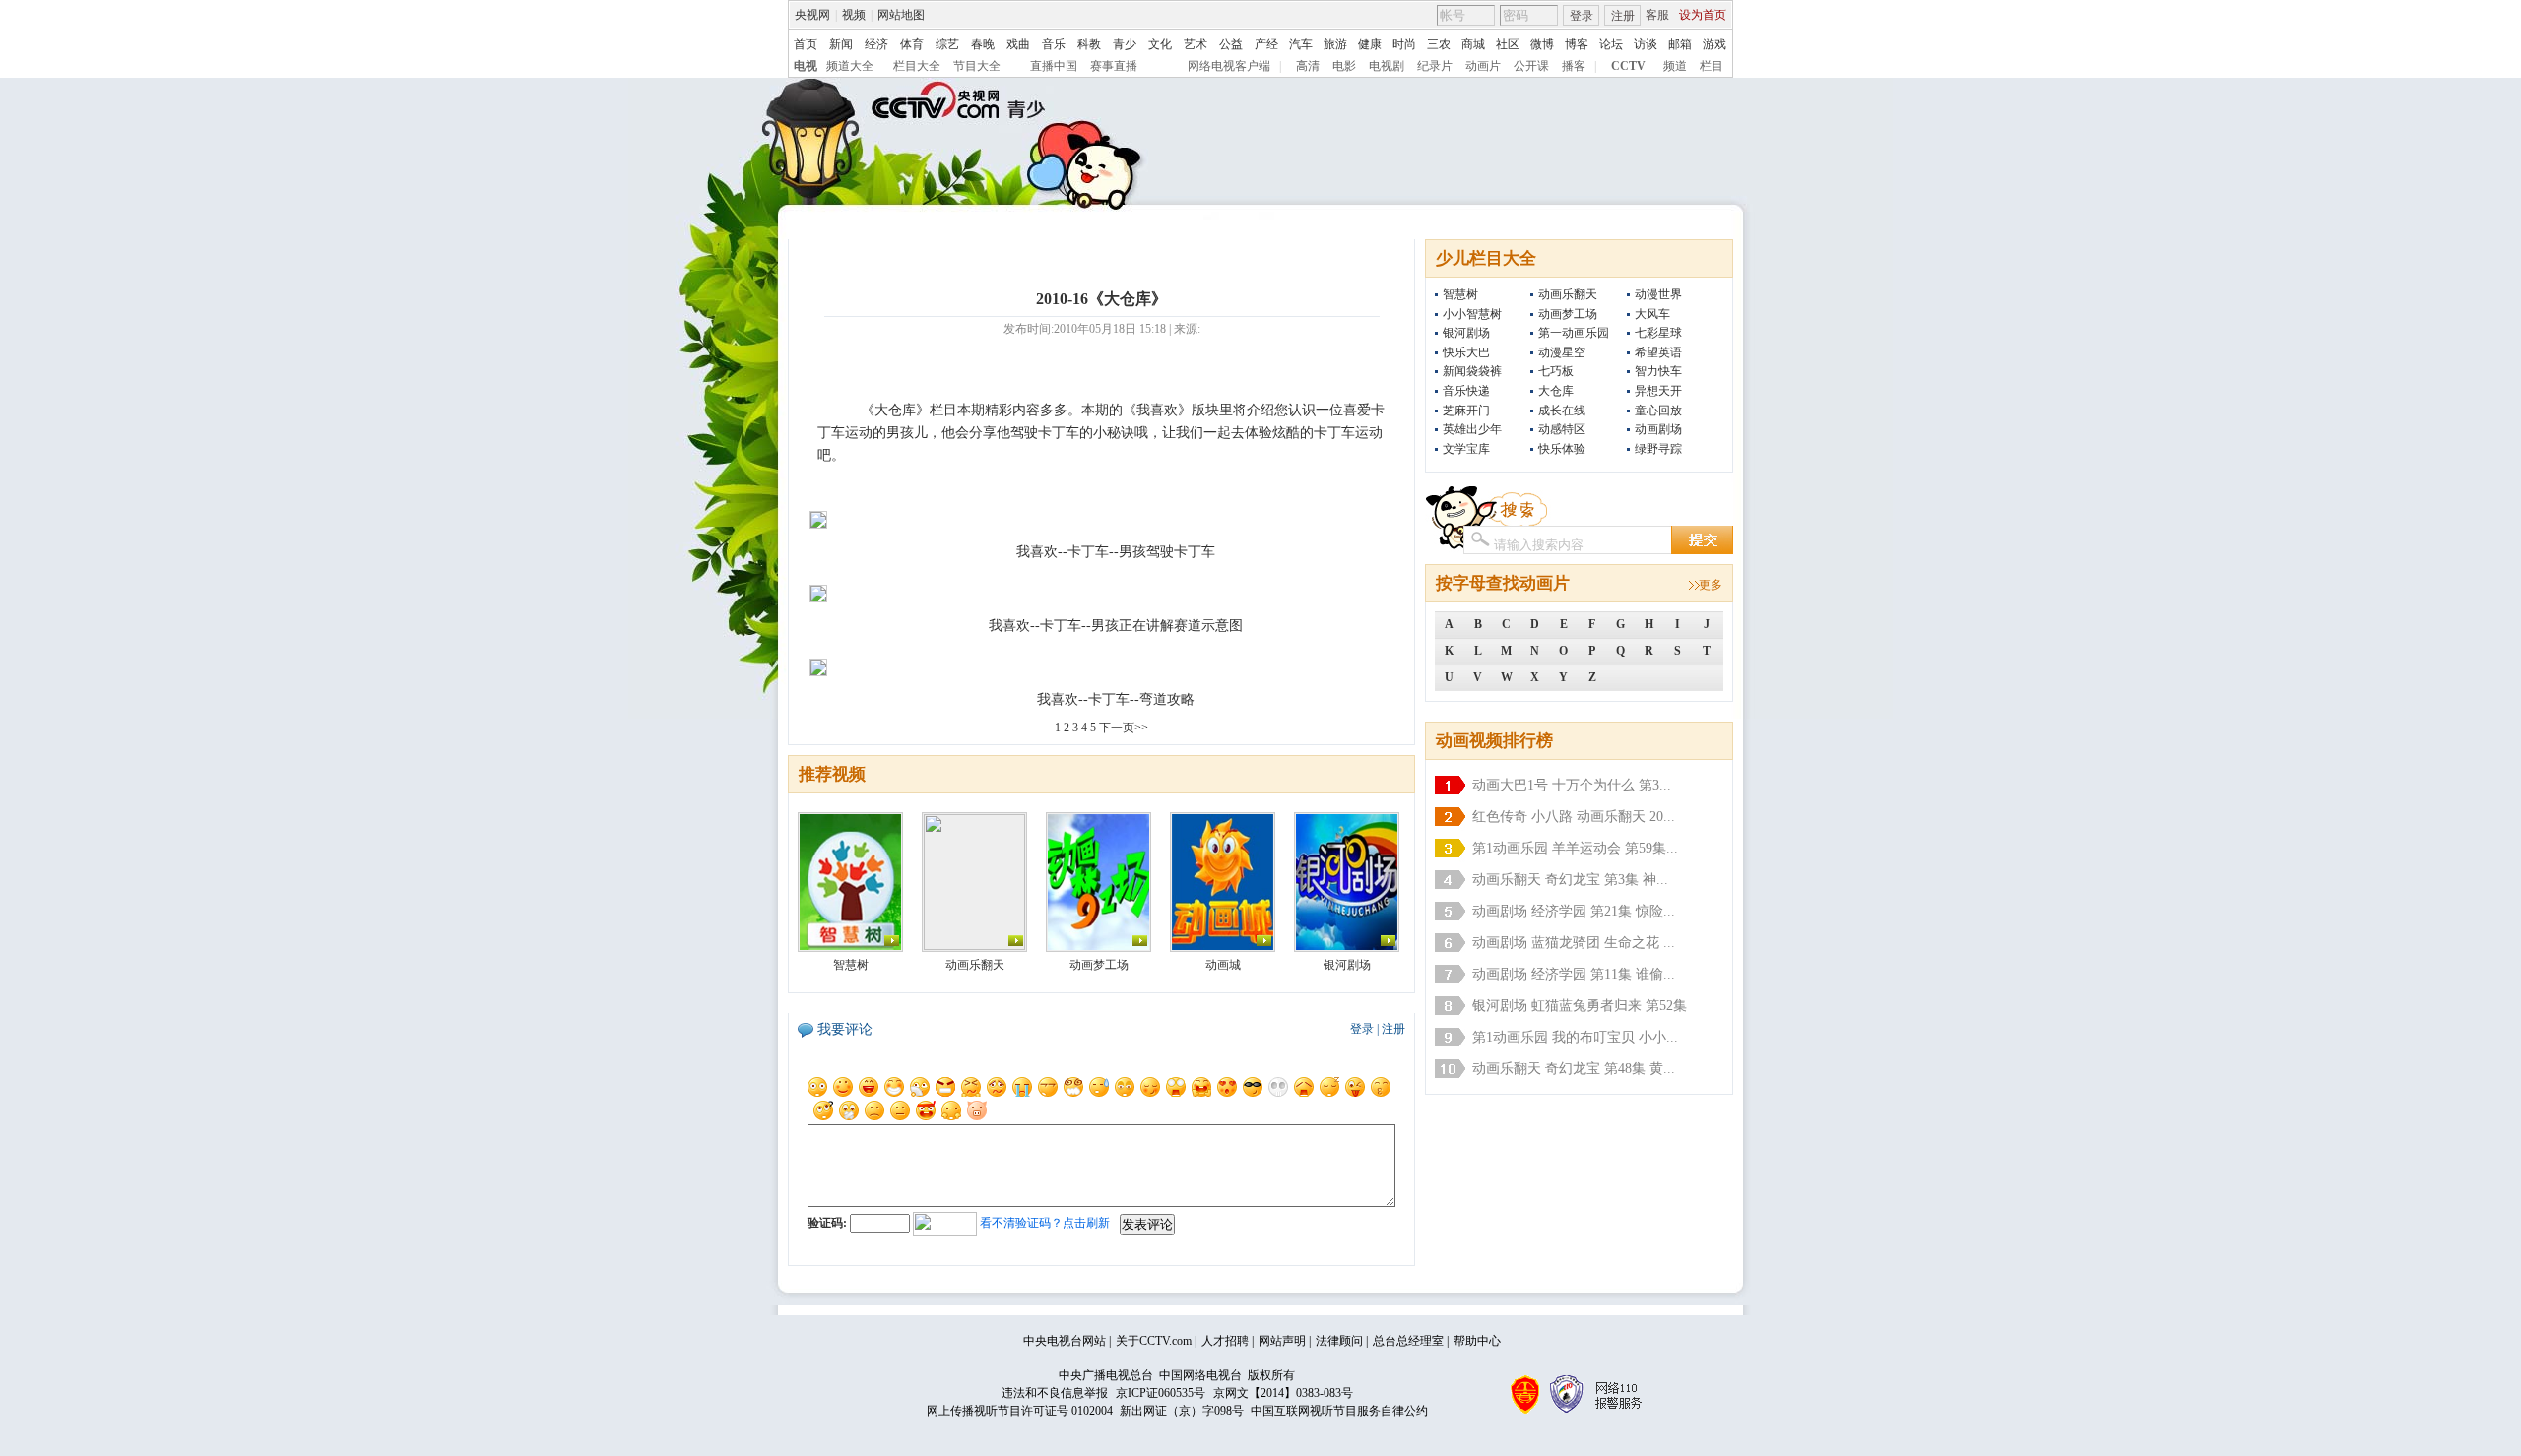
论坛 (1611, 44)
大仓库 (1556, 391)
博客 (1577, 44)
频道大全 (850, 66)
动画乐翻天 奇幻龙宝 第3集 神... (1570, 880)
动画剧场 (1658, 429)
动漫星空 (1562, 352)
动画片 (1483, 66)
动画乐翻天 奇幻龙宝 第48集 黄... (1574, 1069)
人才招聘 (1225, 1341)
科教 (1089, 44)
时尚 (1404, 44)
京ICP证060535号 (1161, 1393)
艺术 (1196, 44)
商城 (1473, 44)
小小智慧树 (1472, 314)
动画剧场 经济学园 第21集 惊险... (1574, 911)
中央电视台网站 (1065, 1341)
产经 (1266, 44)
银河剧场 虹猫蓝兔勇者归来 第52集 (1580, 1006)
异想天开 (1658, 391)
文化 (1160, 44)
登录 (1582, 16)
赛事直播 (1114, 66)
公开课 (1531, 66)
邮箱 (1680, 44)
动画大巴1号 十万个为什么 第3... (1572, 785)
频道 (1675, 66)
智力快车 (1658, 371)
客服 (1657, 15)
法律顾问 (1339, 1341)
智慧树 (1460, 294)
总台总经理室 (1408, 1341)
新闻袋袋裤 (1472, 371)
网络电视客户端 (1229, 66)
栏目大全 (917, 66)
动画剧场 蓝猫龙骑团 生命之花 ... (1574, 943)
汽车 (1301, 44)
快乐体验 (1562, 449)
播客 (1574, 66)
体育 (912, 44)
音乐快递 (1466, 391)
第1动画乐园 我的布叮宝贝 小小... (1575, 1037)
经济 (876, 44)
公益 (1231, 44)
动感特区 (1562, 429)
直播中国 (1054, 66)
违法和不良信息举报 (1055, 1393)
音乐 (1054, 44)
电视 (806, 66)
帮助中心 (1477, 1341)
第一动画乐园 (1574, 333)
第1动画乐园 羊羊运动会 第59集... (1575, 848)
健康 (1370, 44)
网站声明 (1282, 1341)
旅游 (1335, 44)
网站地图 (901, 15)
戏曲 (1018, 44)
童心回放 (1658, 411)
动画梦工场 (1568, 314)
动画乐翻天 (1568, 294)
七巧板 (1556, 371)
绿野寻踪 (1658, 449)
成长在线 (1562, 411)
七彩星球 (1658, 333)
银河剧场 (1466, 333)
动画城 (1223, 965)
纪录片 (1435, 66)
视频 (854, 15)
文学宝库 (1466, 449)
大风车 (1652, 314)
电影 (1344, 66)
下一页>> (1124, 728)
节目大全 (977, 66)
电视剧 (1387, 66)
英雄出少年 (1472, 429)
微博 (1542, 44)
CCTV (1628, 66)
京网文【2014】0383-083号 (1283, 1393)
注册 (1623, 16)
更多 (1711, 585)
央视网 (812, 15)
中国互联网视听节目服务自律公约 (1339, 1411)
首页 (806, 44)
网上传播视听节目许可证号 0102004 (1020, 1411)
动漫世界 (1658, 294)
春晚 (983, 44)
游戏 (1714, 44)
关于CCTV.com (1154, 1341)
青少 (1125, 44)
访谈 (1646, 44)
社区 (1508, 44)
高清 (1308, 66)
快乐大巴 (1466, 352)
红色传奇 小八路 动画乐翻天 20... (1574, 817)
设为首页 (1703, 15)
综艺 (947, 44)
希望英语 (1658, 352)
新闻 (841, 44)
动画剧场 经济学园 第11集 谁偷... (1574, 974)
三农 (1439, 44)
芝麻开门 (1466, 411)
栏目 (1712, 66)
